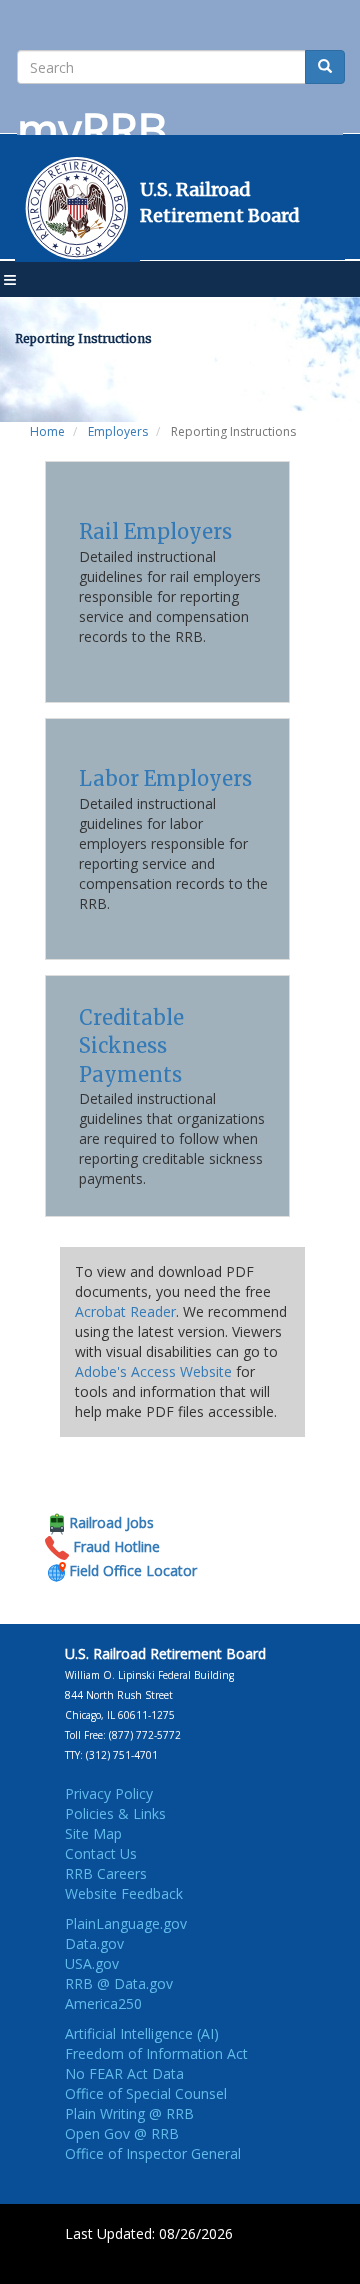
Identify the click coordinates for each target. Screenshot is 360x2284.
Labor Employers (165, 778)
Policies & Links (115, 1813)
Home (47, 431)
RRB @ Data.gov (119, 1983)
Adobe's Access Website (153, 1371)
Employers (118, 431)
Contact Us (101, 1853)
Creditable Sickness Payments (131, 1046)
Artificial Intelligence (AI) (142, 2033)
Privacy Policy (109, 1793)
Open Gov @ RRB (122, 2133)
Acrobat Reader (125, 1311)
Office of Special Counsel (146, 2093)
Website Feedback (124, 1893)
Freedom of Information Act (156, 2053)
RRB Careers (106, 1873)
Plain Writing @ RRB (129, 2113)
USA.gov (92, 1963)
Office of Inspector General (153, 2153)
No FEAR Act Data (124, 2073)
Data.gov (94, 1943)
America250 (103, 2003)
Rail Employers (155, 531)
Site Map (93, 1833)
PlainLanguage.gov (126, 1923)
